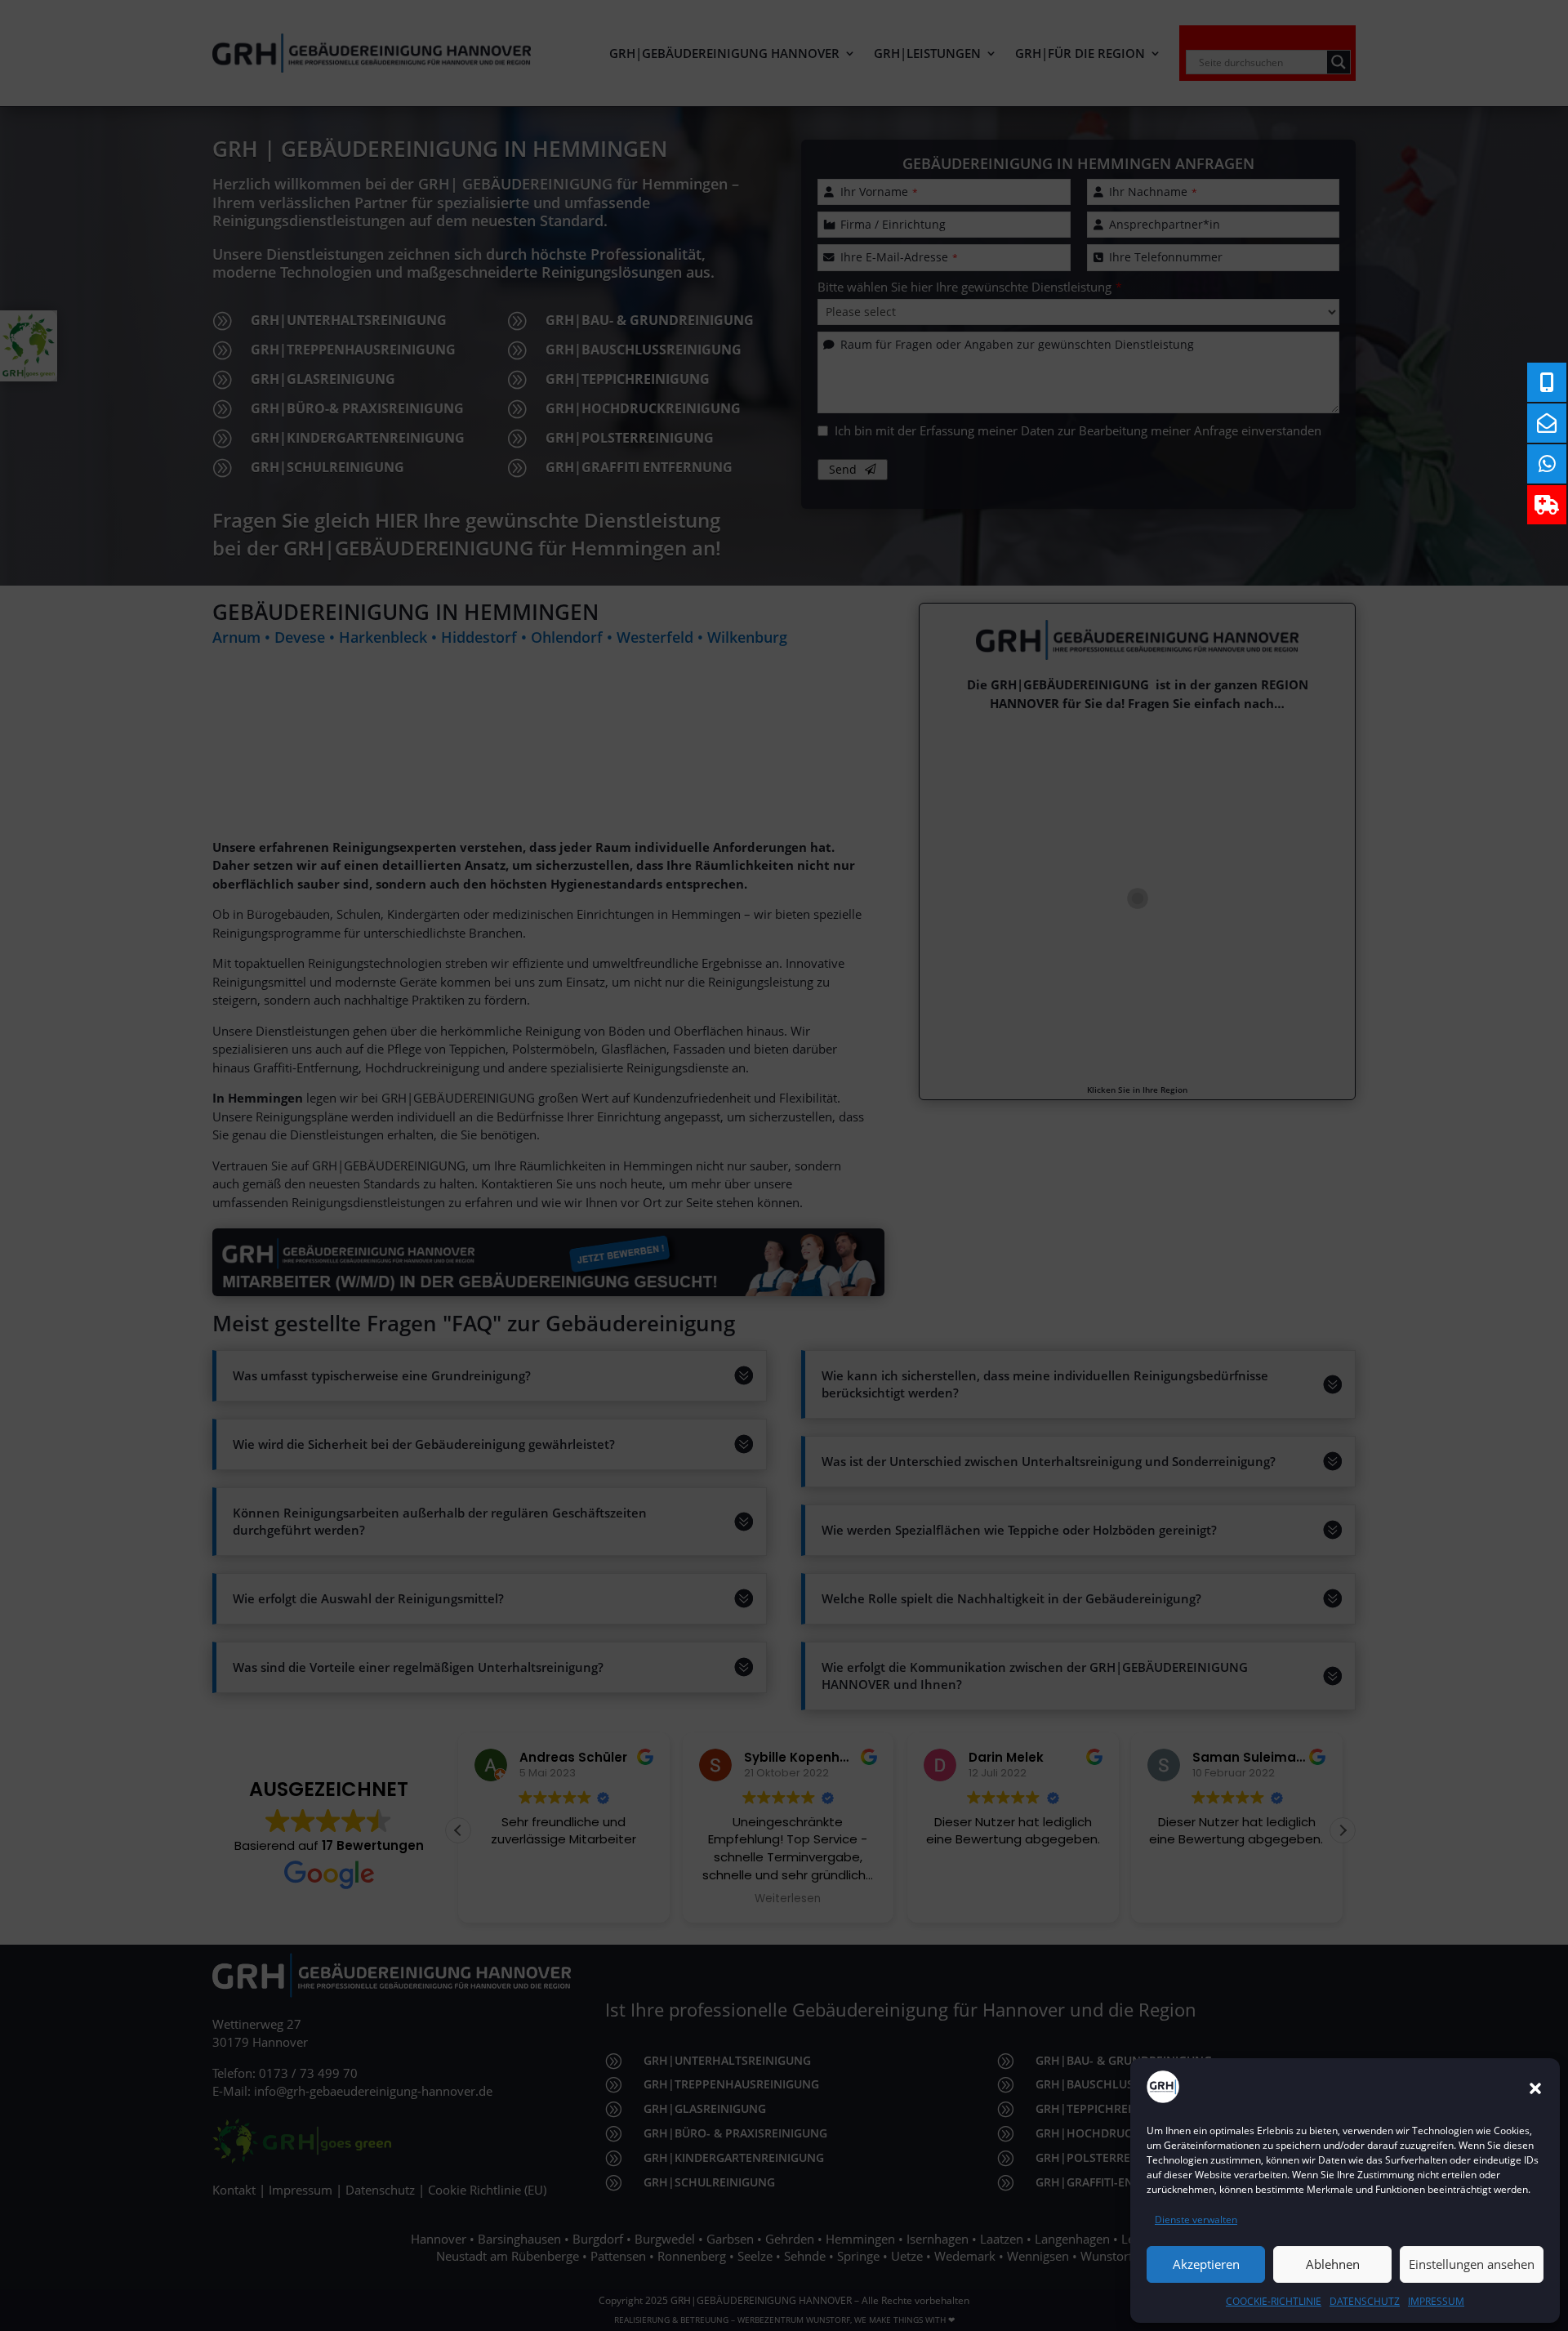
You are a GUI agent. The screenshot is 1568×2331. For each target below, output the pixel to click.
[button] (1535, 2088)
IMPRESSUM (1436, 2301)
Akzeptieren (1206, 2264)
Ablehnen (1333, 2264)
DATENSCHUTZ (1365, 2301)
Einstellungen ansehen (1472, 2264)
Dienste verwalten (1196, 2220)
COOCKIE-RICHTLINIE (1274, 2301)
